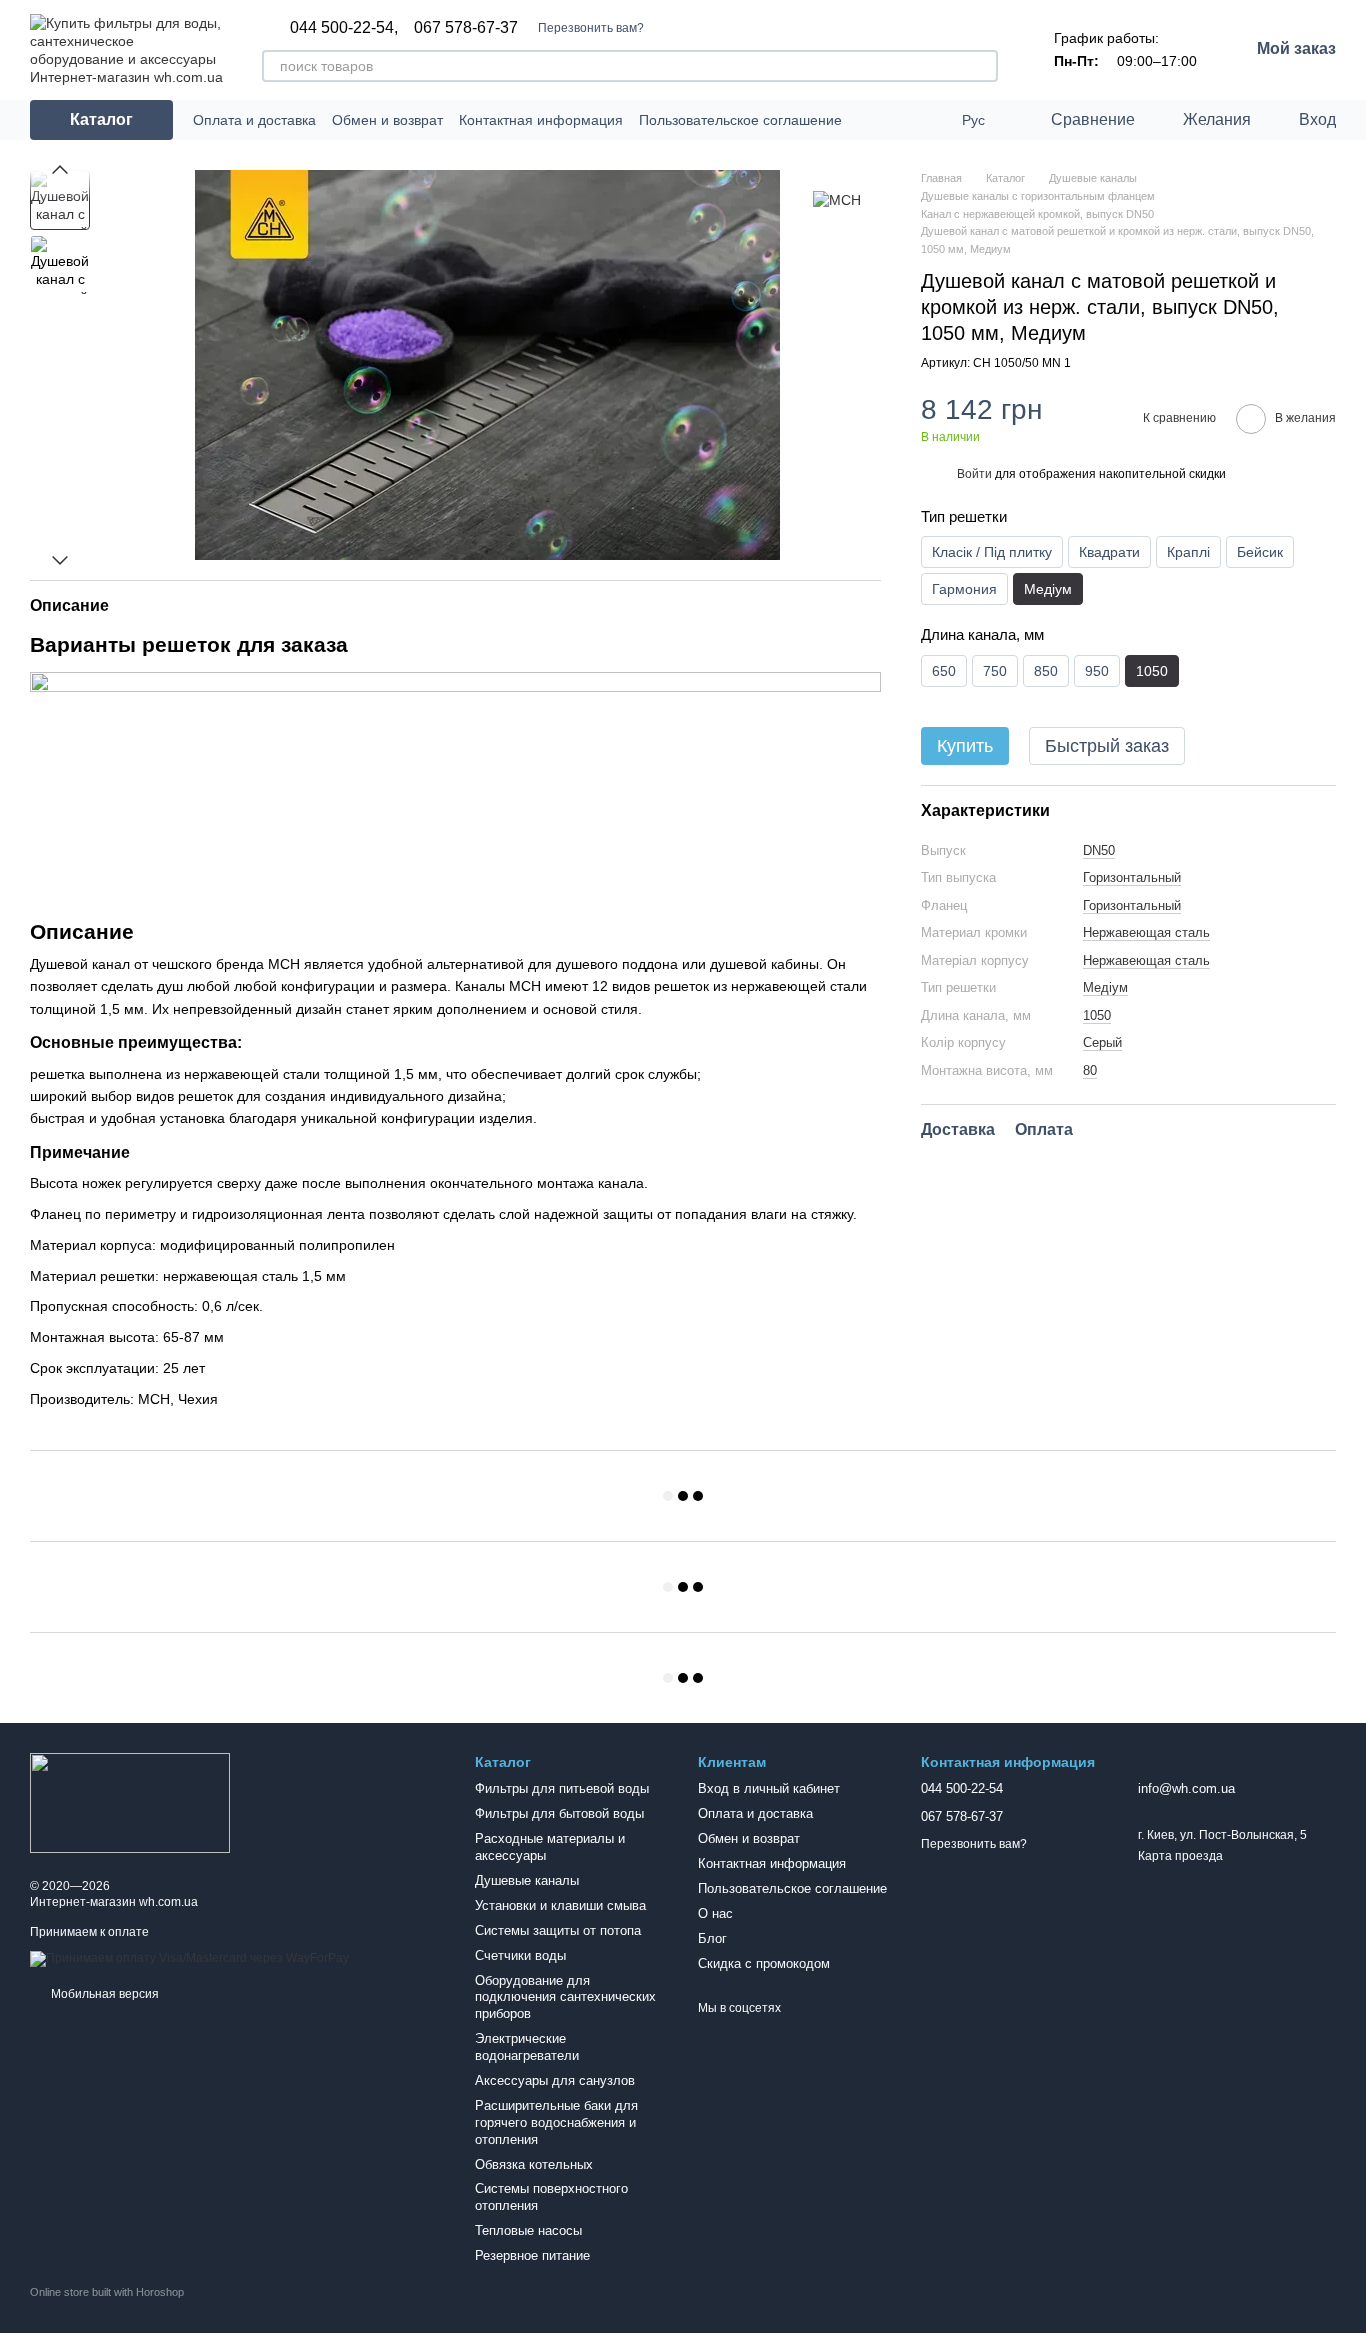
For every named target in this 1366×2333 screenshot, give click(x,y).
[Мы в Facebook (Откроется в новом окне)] (906, 120)
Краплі (1188, 552)
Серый (1102, 1042)
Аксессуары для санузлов (555, 2080)
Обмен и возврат (387, 120)
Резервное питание (532, 2255)
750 (995, 671)
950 (1097, 671)
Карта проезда (1180, 1856)
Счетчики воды (520, 1955)
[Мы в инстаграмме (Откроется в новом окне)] (930, 120)
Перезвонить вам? (591, 28)
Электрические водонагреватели (527, 2047)
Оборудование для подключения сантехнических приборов (565, 1997)
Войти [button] (974, 474)
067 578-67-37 (466, 28)
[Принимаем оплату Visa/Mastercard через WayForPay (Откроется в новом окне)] (189, 1958)
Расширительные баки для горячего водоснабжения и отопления (556, 2122)
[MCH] (837, 199)
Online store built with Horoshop (107, 2292)
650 (944, 671)
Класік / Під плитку (992, 552)
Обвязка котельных (534, 2164)
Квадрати (1109, 552)
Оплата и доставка (254, 120)
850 (1046, 671)
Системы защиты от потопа (558, 1930)
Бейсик (1260, 552)
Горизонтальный (1132, 877)
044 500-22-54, (344, 28)
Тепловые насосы (528, 2230)
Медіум (1105, 987)
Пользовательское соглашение (740, 120)
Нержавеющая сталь (1146, 932)
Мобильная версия (103, 1994)
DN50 (1099, 849)
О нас (715, 1913)
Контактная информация (541, 120)
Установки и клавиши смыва (560, 1905)
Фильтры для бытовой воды (559, 1813)
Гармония (964, 589)
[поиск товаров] (982, 66)
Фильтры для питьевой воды (562, 1788)
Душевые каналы (527, 1880)
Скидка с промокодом (764, 1963)
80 (1090, 1069)
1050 (1097, 1014)
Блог (712, 1938)
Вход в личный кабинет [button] (769, 1788)
